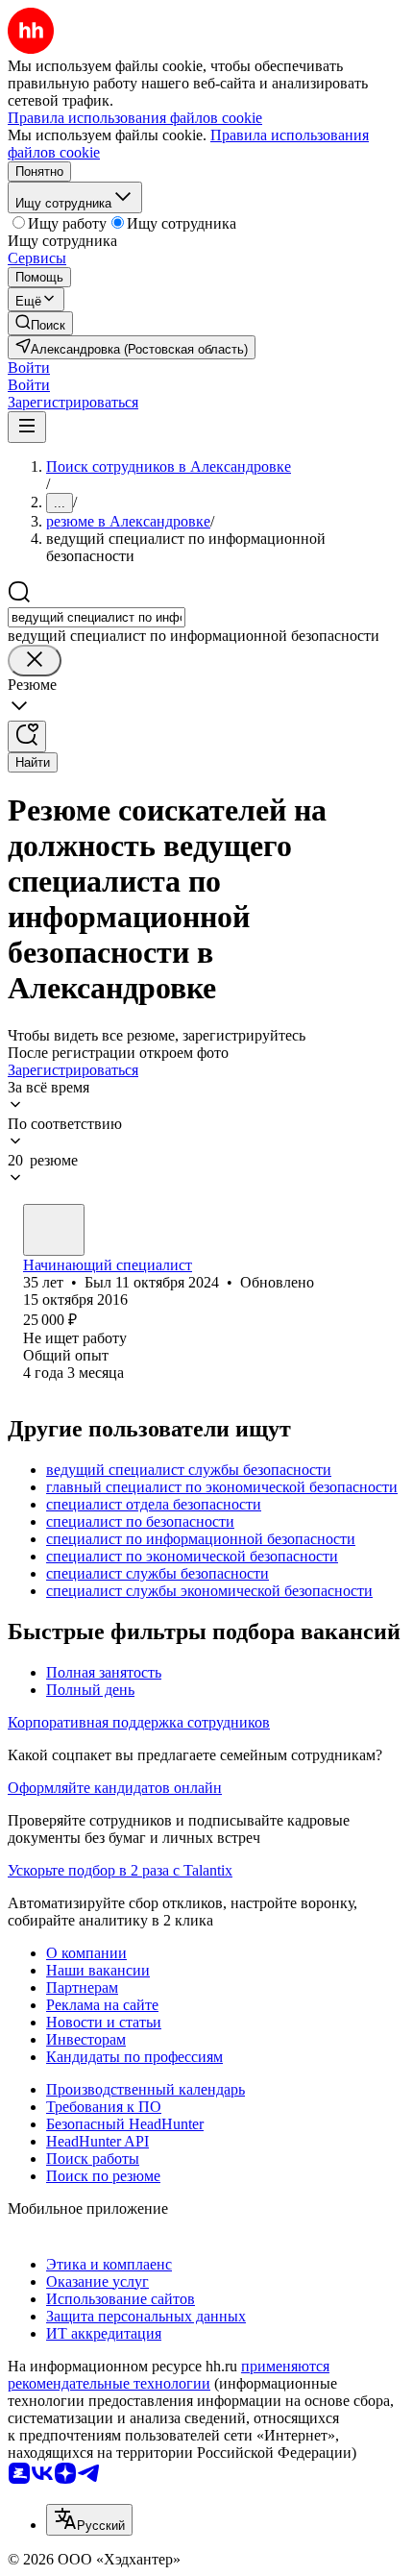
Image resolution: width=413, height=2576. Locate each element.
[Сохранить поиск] (27, 736)
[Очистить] (35, 661)
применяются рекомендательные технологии (169, 2375)
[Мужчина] (54, 1230)
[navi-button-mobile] (27, 427)
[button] (29, 368)
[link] (40, 323)
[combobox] (97, 617)
